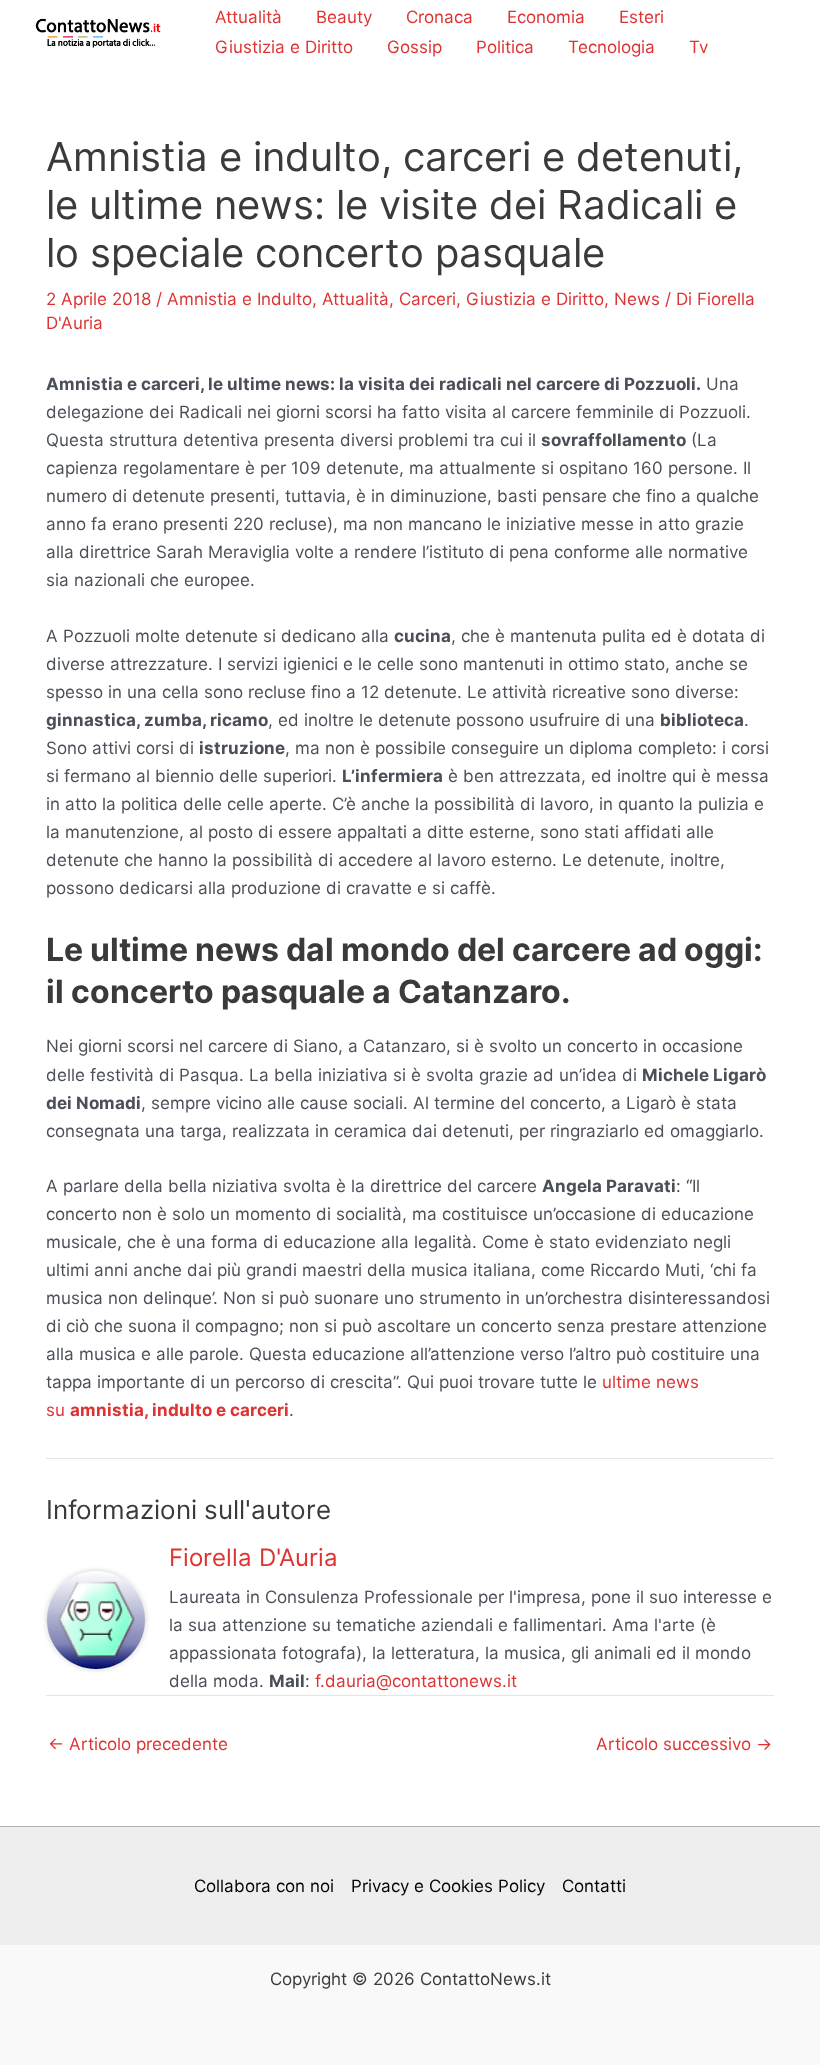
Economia (546, 17)
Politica (505, 47)
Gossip (414, 47)
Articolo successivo (684, 1744)
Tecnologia (611, 47)
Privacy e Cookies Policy (448, 1886)
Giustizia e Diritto (284, 47)
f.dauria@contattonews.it (416, 1681)
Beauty (344, 17)
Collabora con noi (264, 1886)
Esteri (641, 17)
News (637, 299)
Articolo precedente (138, 1744)
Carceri (427, 299)
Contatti (594, 1886)
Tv (698, 47)
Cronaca (439, 17)
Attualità (248, 17)
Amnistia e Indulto (239, 299)
